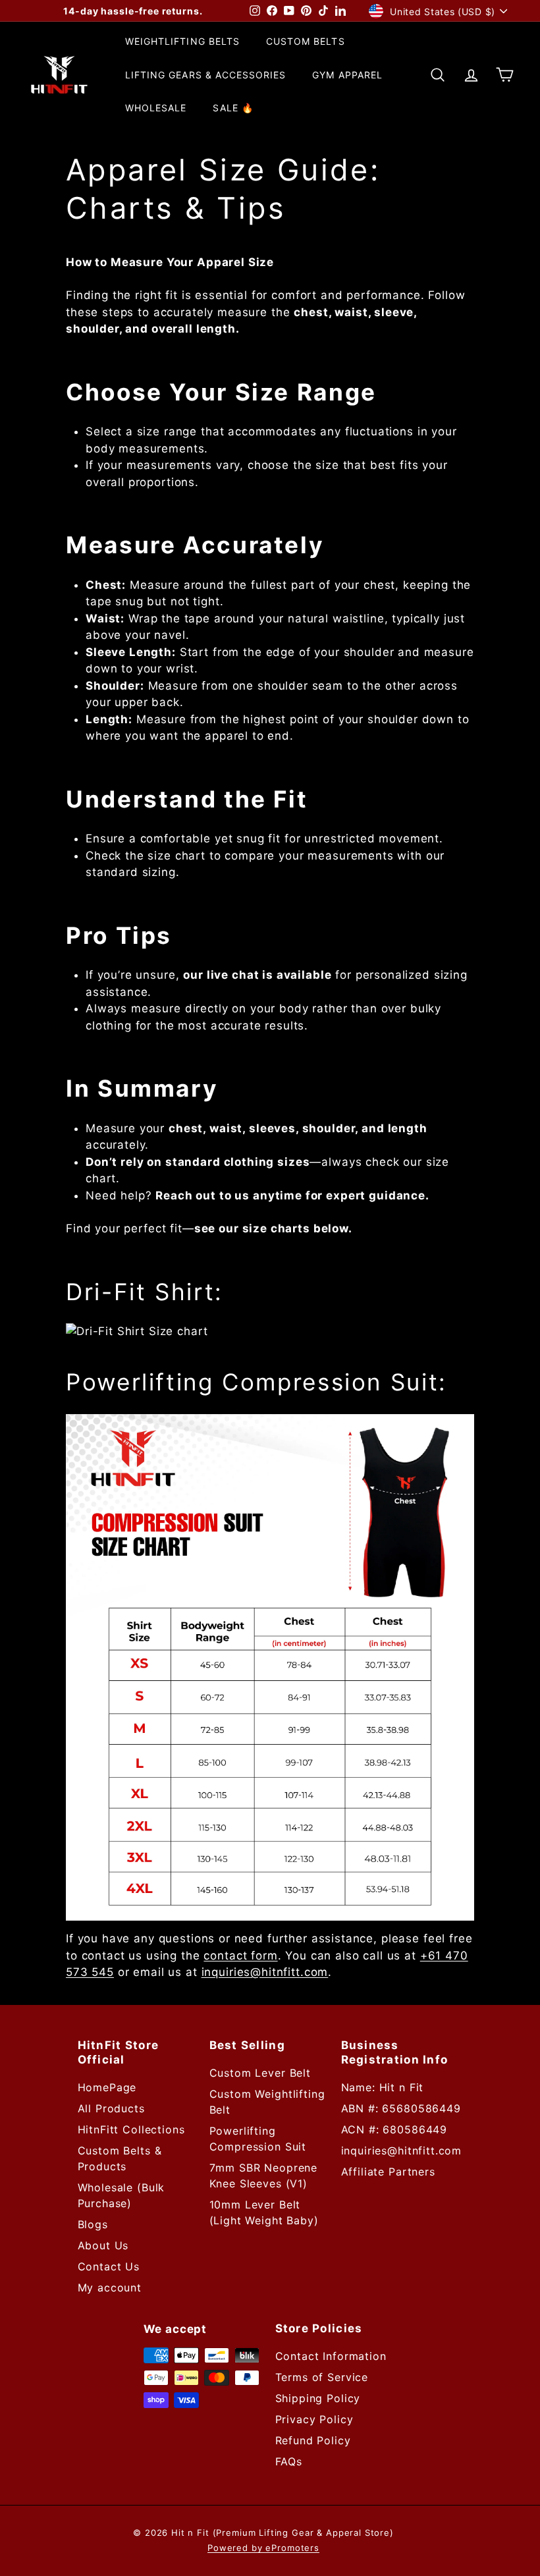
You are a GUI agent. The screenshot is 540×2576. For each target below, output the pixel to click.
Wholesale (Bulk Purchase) (121, 2195)
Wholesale (156, 108)
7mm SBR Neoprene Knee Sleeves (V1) (264, 2176)
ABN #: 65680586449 (401, 2108)
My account (110, 2288)
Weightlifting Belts (182, 41)
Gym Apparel (347, 75)
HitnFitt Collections (131, 2129)
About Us (103, 2245)
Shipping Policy (318, 2398)
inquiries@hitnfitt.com (265, 1972)
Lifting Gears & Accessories (205, 75)
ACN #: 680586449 (394, 2129)
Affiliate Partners (388, 2172)
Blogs (93, 2224)
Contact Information (331, 2356)
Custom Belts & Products (120, 2158)
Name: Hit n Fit (383, 2087)
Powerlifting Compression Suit (258, 2139)
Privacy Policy (314, 2419)
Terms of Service (322, 2377)
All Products (111, 2108)
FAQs (289, 2461)
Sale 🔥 (233, 108)
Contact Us (109, 2266)
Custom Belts (306, 41)
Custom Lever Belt (260, 2073)
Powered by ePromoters (263, 2548)
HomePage (107, 2087)
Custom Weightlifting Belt (267, 2102)
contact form (240, 1956)
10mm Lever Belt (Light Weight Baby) (264, 2212)
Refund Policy (313, 2440)
